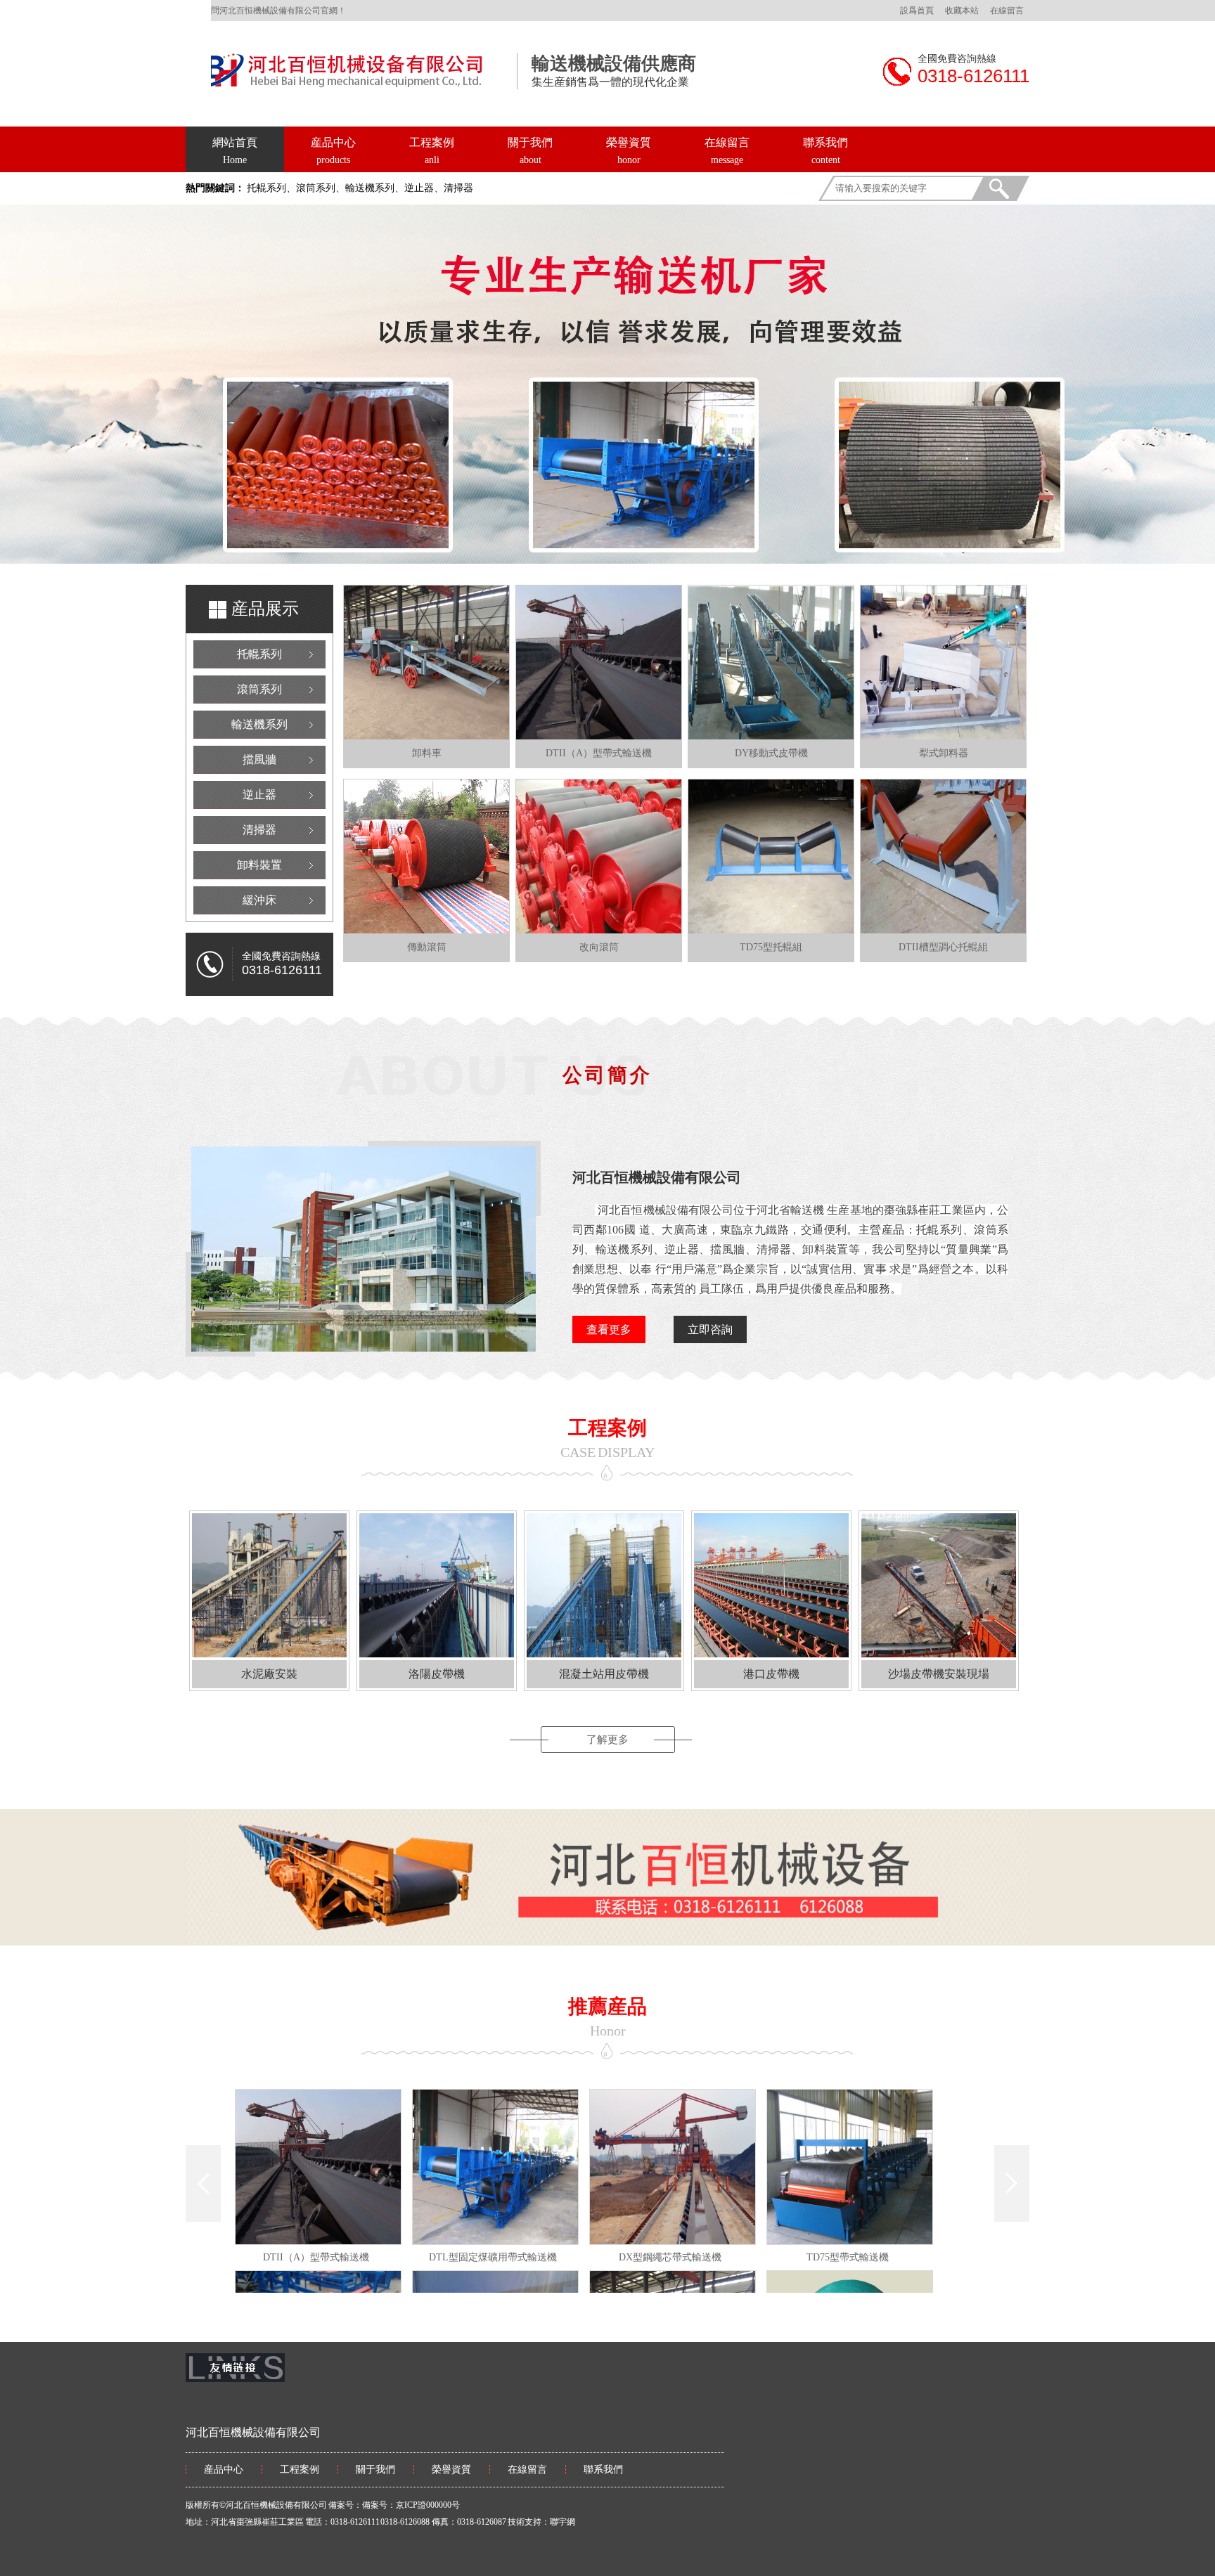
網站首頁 (235, 151)
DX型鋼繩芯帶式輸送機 (670, 2257)
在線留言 (1007, 11)
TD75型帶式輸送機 (848, 2257)
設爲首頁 (917, 11)
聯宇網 (562, 2522)
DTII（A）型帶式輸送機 (316, 2257)
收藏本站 (962, 11)
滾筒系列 (259, 689)
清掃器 (259, 830)
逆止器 (259, 795)
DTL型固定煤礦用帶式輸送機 (493, 2257)
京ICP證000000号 (428, 2505)
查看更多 (609, 1329)
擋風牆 (259, 759)
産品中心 (333, 142)
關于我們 (530, 142)
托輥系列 (259, 654)
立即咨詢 (710, 1329)
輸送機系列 (259, 724)
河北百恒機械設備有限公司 (657, 1177)
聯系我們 (825, 142)
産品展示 (265, 609)
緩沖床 (259, 900)
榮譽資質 (629, 142)
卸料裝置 (259, 865)
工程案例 (432, 142)
